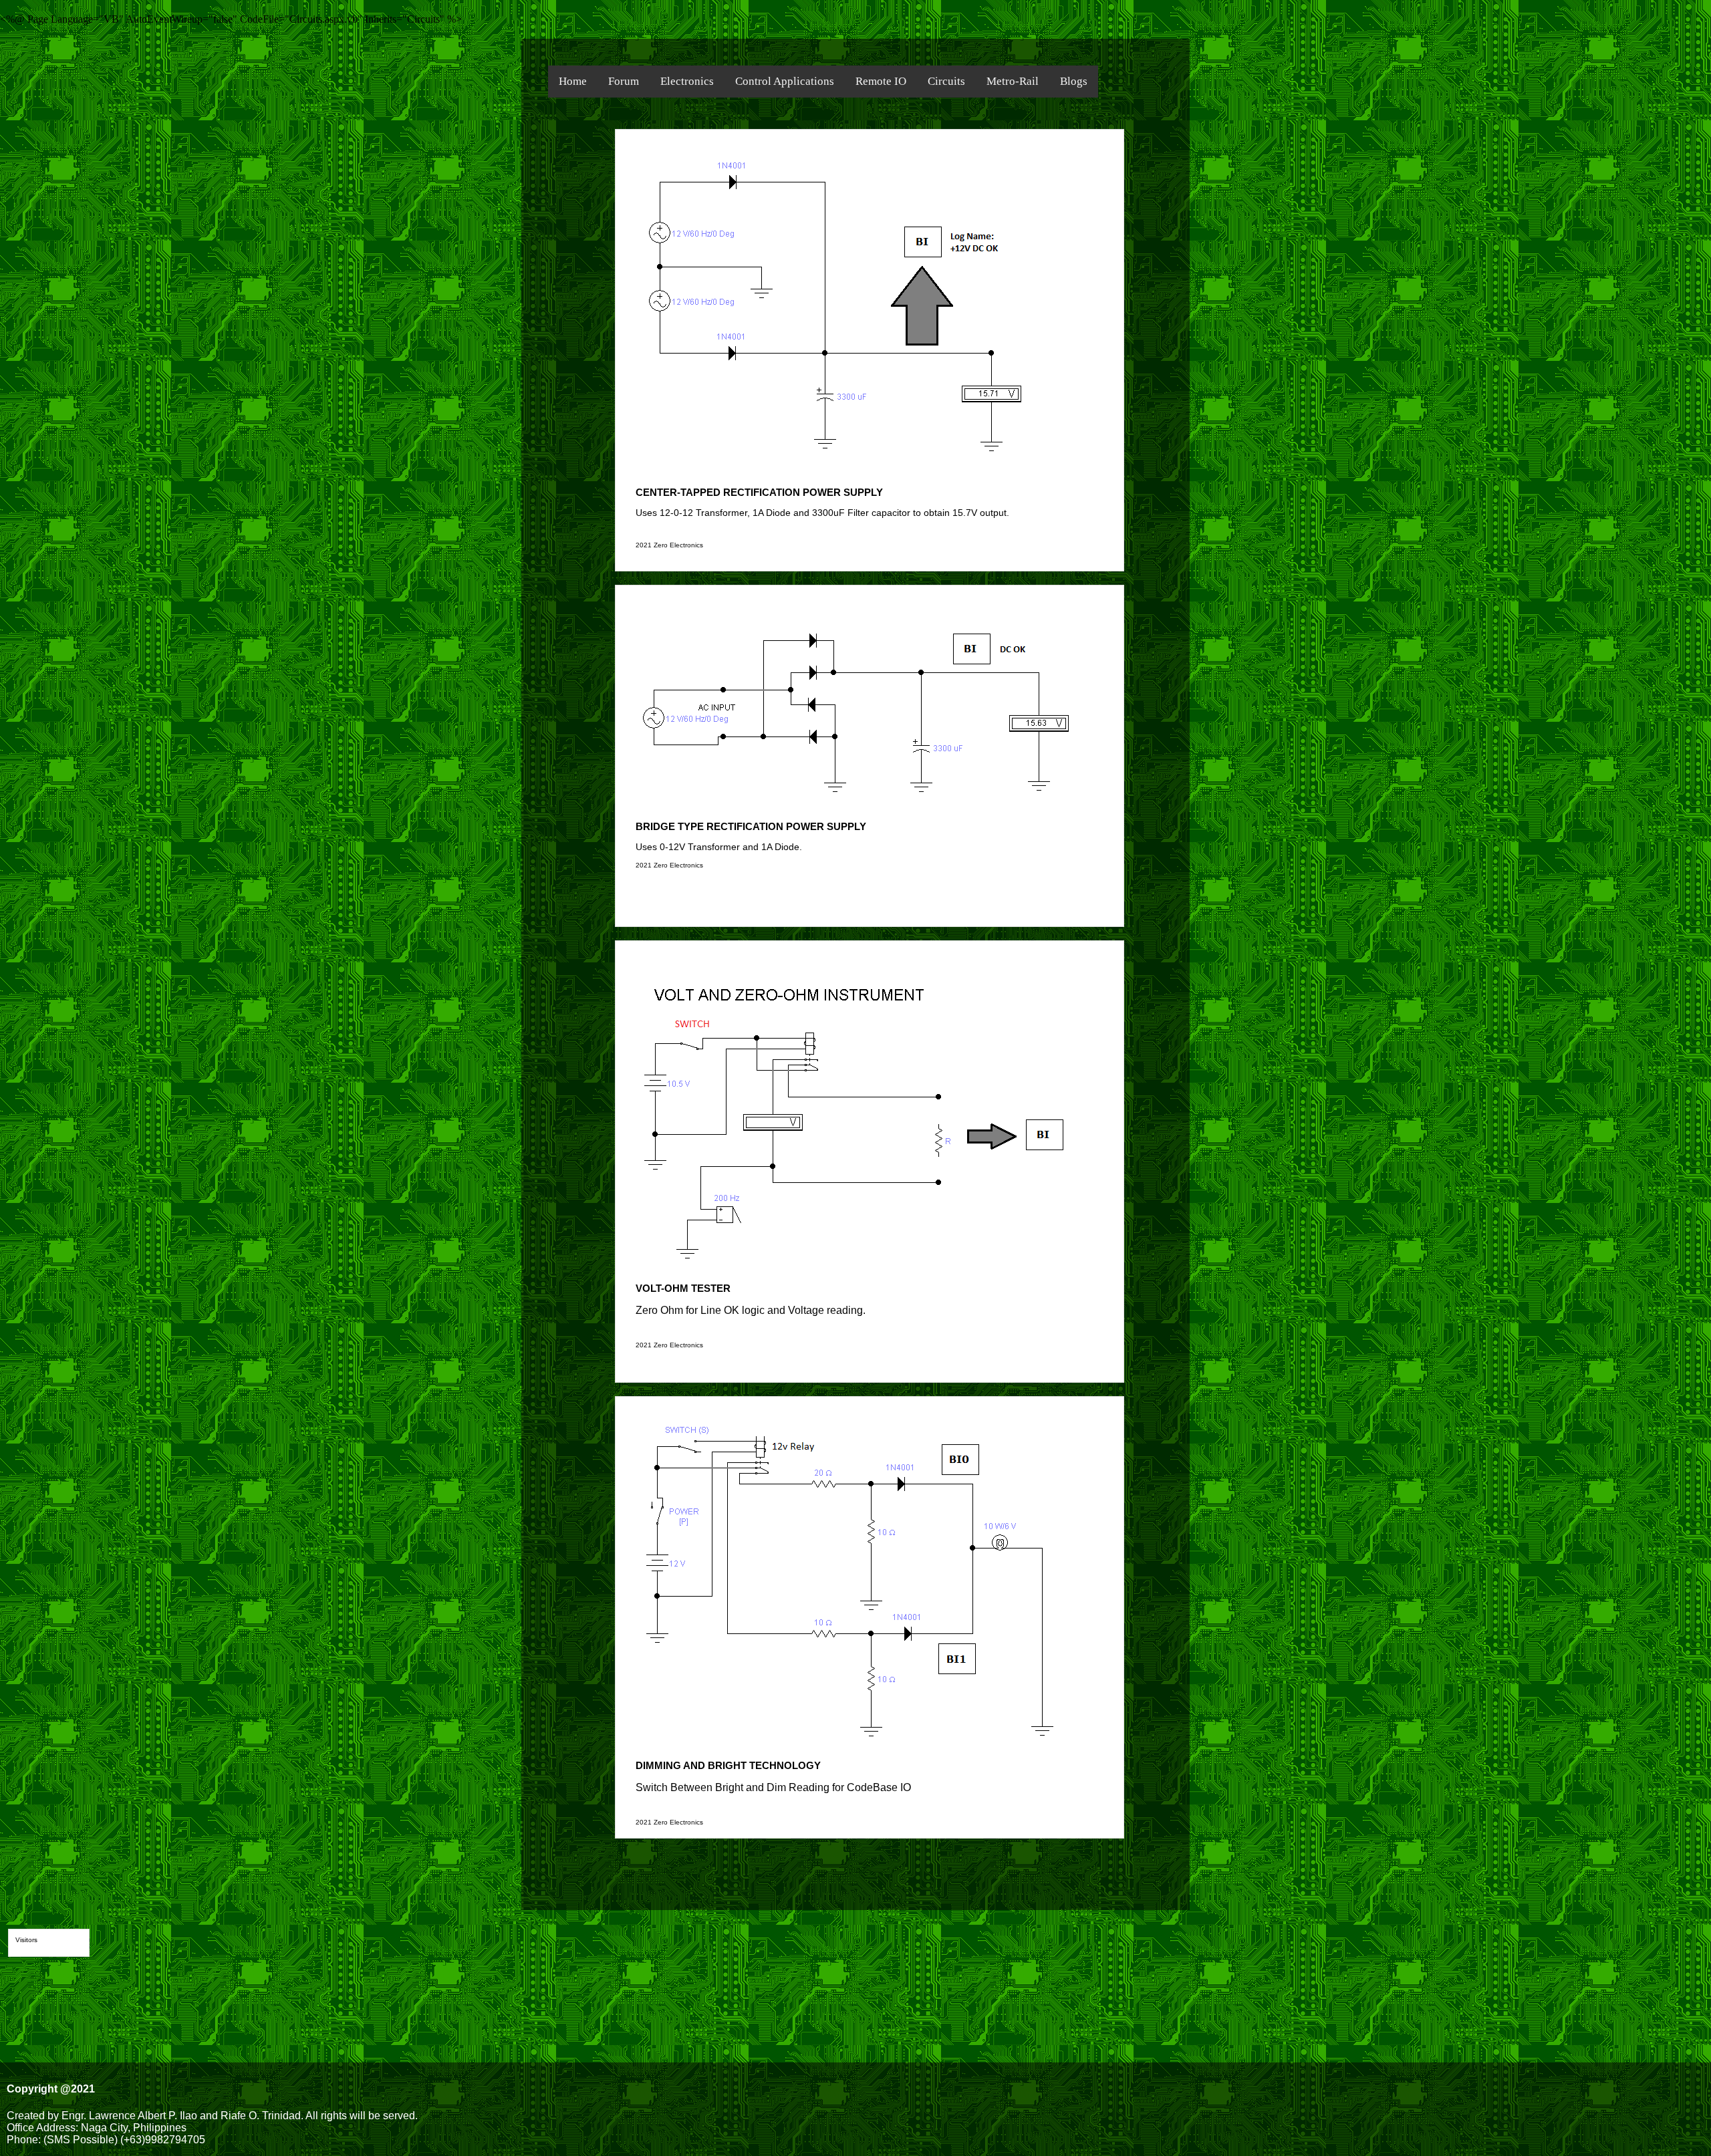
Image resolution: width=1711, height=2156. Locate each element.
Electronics (687, 81)
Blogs (1074, 81)
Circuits (946, 81)
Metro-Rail (1013, 81)
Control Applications (785, 81)
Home (573, 81)
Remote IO (881, 81)
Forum (624, 81)
